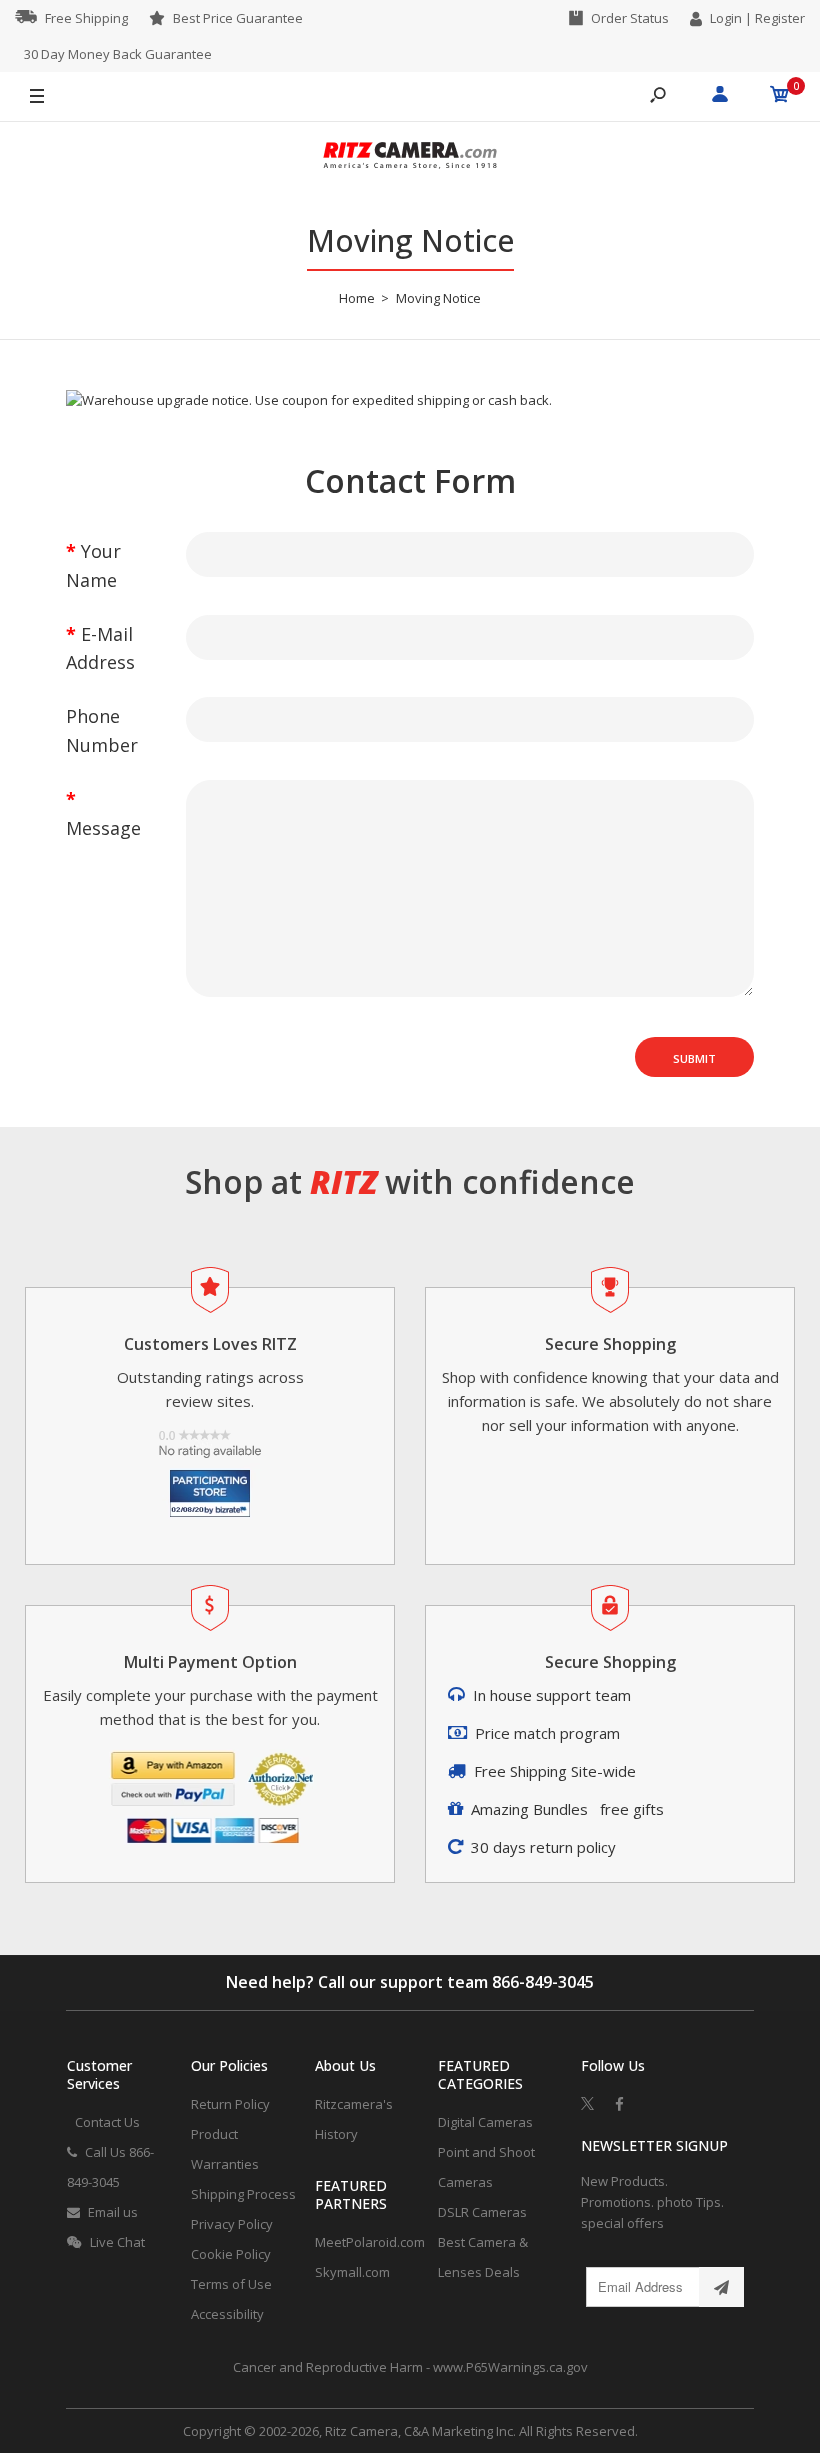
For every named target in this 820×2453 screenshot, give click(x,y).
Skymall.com (352, 2272)
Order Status (630, 18)
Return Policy (230, 2104)
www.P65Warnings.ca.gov (510, 2367)
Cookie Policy (231, 2254)
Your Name (93, 565)
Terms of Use (231, 2284)
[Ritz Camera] (410, 158)
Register (780, 18)
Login (726, 18)
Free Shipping (86, 18)
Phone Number (102, 730)
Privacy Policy (232, 2224)
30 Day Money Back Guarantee (118, 54)
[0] (780, 97)
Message (103, 828)
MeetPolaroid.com (370, 2242)
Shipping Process (243, 2194)
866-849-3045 (543, 1982)
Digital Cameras (485, 2122)
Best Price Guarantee (238, 18)
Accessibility (227, 2314)
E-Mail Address (100, 648)
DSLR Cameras (482, 2212)
